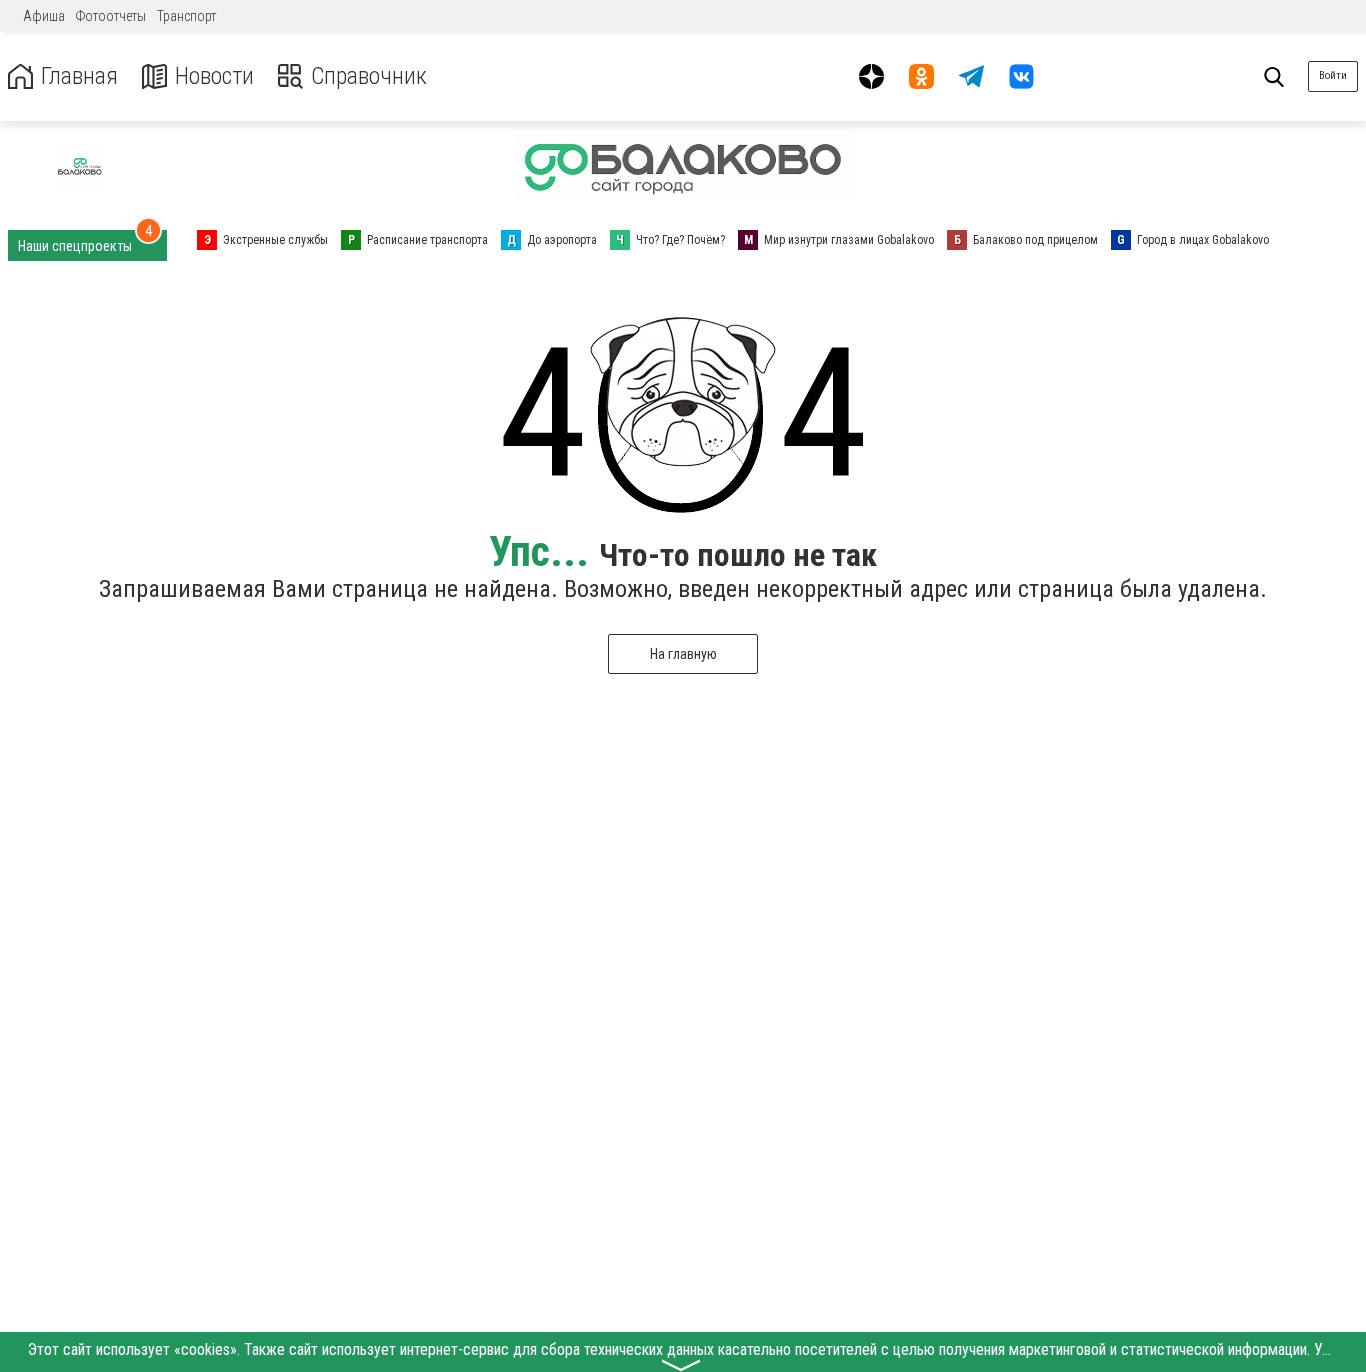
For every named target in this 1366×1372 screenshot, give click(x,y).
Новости (214, 76)
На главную (683, 654)
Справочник (369, 76)
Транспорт (186, 16)
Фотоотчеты (111, 16)
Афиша (44, 16)
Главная (79, 76)
